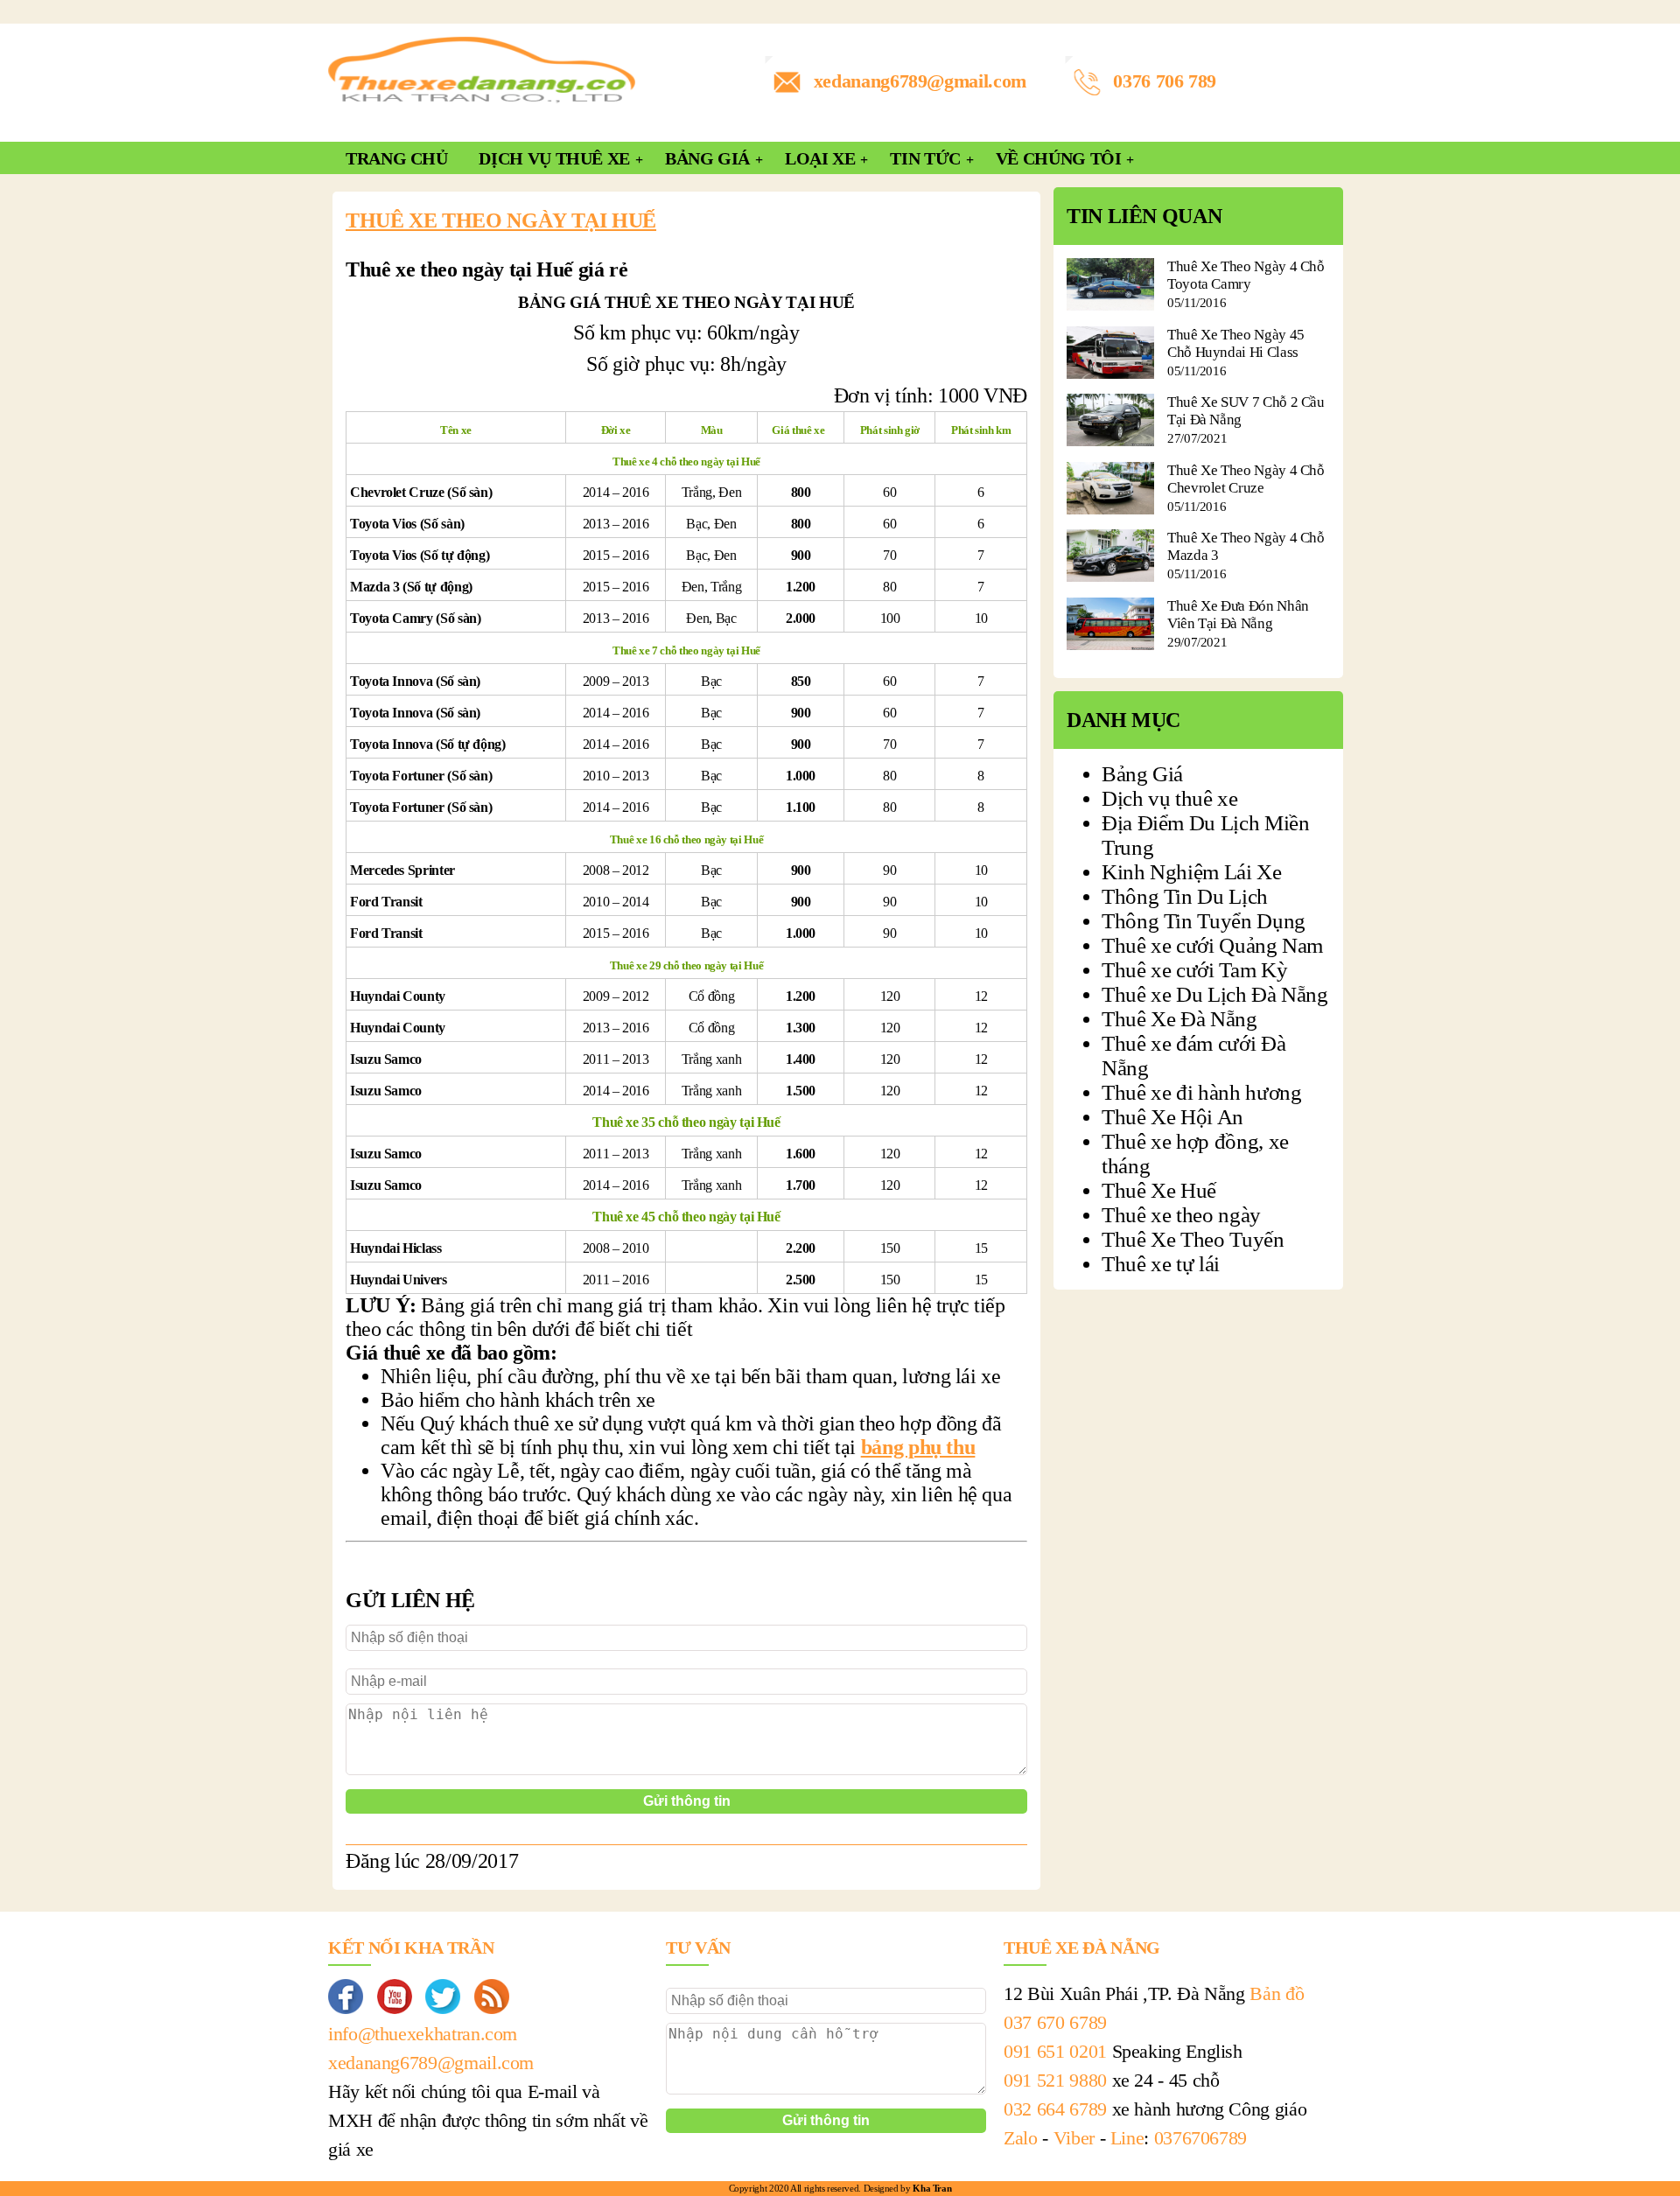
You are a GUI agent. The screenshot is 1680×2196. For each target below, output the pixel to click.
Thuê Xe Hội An (1172, 1117)
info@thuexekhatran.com (423, 2034)
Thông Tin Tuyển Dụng (1204, 921)
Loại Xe (820, 158)
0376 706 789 (1165, 81)
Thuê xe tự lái (1161, 1264)
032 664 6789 (1055, 2109)
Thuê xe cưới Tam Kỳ (1194, 970)
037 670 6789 (1055, 2022)
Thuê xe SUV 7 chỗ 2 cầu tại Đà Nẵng (1246, 411)
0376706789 (1200, 2138)
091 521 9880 (1055, 2080)
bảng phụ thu (918, 1447)
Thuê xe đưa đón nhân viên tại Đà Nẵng (1238, 615)
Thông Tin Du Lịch (1185, 896)
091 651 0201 (1055, 2051)
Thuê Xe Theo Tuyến (1193, 1239)
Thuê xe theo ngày (1181, 1215)
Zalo (1021, 2138)
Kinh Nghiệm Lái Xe (1192, 872)
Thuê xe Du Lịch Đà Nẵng (1215, 994)
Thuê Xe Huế (1159, 1190)
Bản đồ (1277, 1993)
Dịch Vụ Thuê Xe (554, 158)
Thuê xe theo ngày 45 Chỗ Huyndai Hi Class (1236, 343)
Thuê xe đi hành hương (1201, 1092)
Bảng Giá (707, 158)
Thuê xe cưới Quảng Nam (1212, 945)
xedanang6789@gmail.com (920, 81)
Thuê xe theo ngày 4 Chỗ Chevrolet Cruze (1246, 479)
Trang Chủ (397, 158)
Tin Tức (925, 158)
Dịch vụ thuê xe (1170, 798)
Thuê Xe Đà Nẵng (1179, 1019)
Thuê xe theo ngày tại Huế (501, 220)
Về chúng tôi (1059, 158)
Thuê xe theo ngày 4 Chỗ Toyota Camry (1246, 275)
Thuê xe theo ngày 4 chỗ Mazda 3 (1246, 546)
